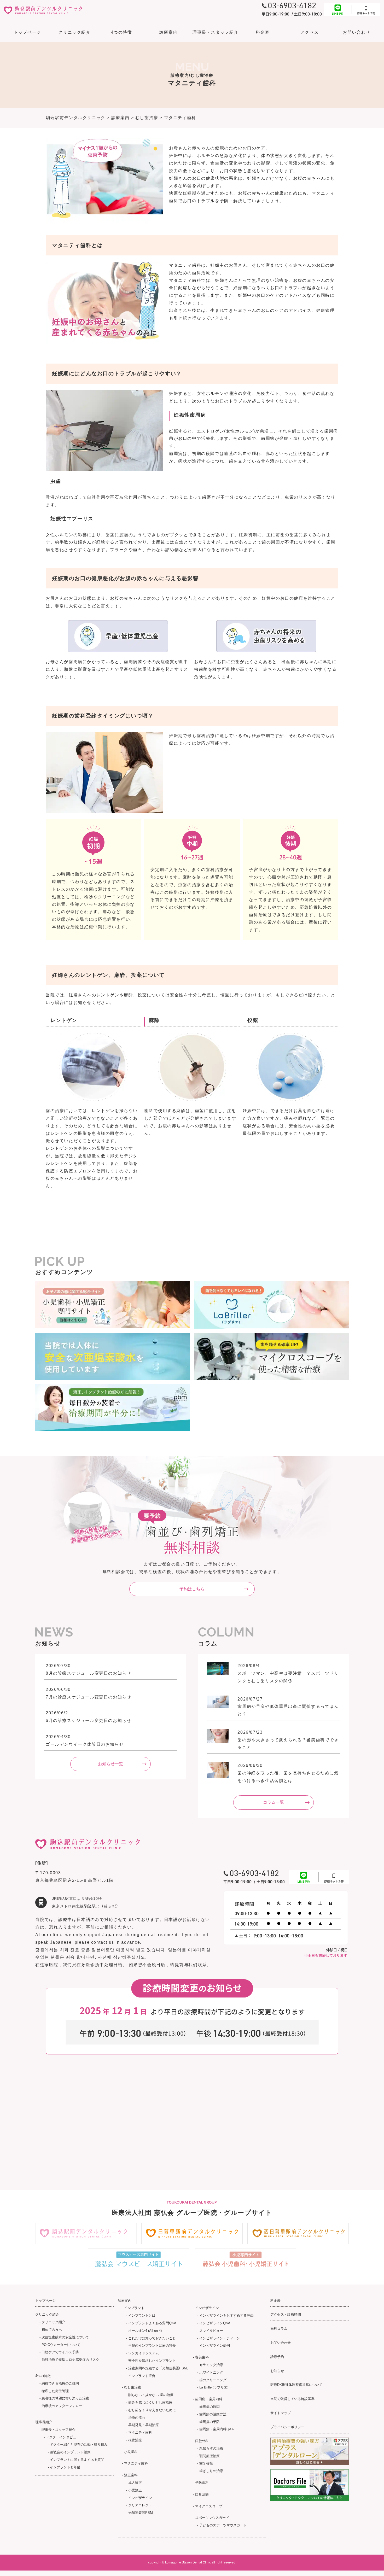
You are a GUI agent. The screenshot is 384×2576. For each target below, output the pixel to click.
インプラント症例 (142, 2376)
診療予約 (277, 2357)
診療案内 (168, 32)
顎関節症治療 (210, 2456)
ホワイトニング (211, 2372)
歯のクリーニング (213, 2380)
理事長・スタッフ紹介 (59, 2430)
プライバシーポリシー (287, 2427)
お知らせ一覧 (110, 1764)
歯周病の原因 (210, 2407)
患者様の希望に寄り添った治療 (65, 2398)
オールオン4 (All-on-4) (145, 2331)
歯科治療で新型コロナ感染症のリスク (70, 2360)
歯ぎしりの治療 (211, 2471)
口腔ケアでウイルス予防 (60, 2352)
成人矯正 (135, 2483)
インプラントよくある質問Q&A (152, 2323)
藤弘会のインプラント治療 (70, 2452)
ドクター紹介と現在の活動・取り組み (79, 2444)
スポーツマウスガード (212, 2518)
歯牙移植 (206, 2463)
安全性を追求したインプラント (152, 2361)
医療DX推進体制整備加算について (296, 2385)
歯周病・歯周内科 (209, 2399)
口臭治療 (202, 2494)
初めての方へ (52, 2330)
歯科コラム (279, 2329)
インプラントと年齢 (65, 2467)
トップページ (27, 32)
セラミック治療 (211, 2365)
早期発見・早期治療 (144, 2425)
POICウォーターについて (61, 2345)
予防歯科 (202, 2483)
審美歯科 (202, 2357)
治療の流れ (137, 2418)
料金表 (263, 32)
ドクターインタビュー (63, 2437)
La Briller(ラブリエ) (214, 2387)
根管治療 (135, 2440)
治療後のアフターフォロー (62, 2406)
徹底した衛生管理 (55, 2391)
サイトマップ (281, 2413)
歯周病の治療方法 (213, 2414)
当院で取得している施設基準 (292, 2399)
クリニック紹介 (53, 2322)
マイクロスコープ (209, 2506)
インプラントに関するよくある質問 (77, 2460)
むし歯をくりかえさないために (152, 2410)
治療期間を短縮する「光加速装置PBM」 (159, 2368)
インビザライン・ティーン (220, 2338)
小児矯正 (135, 2490)
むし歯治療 (133, 2387)
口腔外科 (202, 2441)
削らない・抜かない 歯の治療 (151, 2395)
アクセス (310, 32)
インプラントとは (142, 2315)
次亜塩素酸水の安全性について (65, 2337)
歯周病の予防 (210, 2422)
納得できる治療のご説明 (60, 2383)
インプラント (134, 2308)
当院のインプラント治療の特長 (152, 2346)
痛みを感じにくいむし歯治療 (150, 2402)
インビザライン (140, 2498)
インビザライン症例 (215, 2346)
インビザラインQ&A (215, 2323)
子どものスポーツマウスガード (223, 2525)
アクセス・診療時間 (286, 2314)
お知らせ (277, 2371)
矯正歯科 (131, 2475)
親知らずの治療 (211, 2448)
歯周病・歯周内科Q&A (217, 2429)
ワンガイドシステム (144, 2353)
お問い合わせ (357, 32)
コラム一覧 (274, 1802)
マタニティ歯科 (140, 2432)
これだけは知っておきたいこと (152, 2338)
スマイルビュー (211, 2331)
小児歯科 (131, 2452)
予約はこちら (192, 1589)
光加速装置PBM (141, 2513)
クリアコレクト (140, 2505)
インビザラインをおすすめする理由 (226, 2315)
